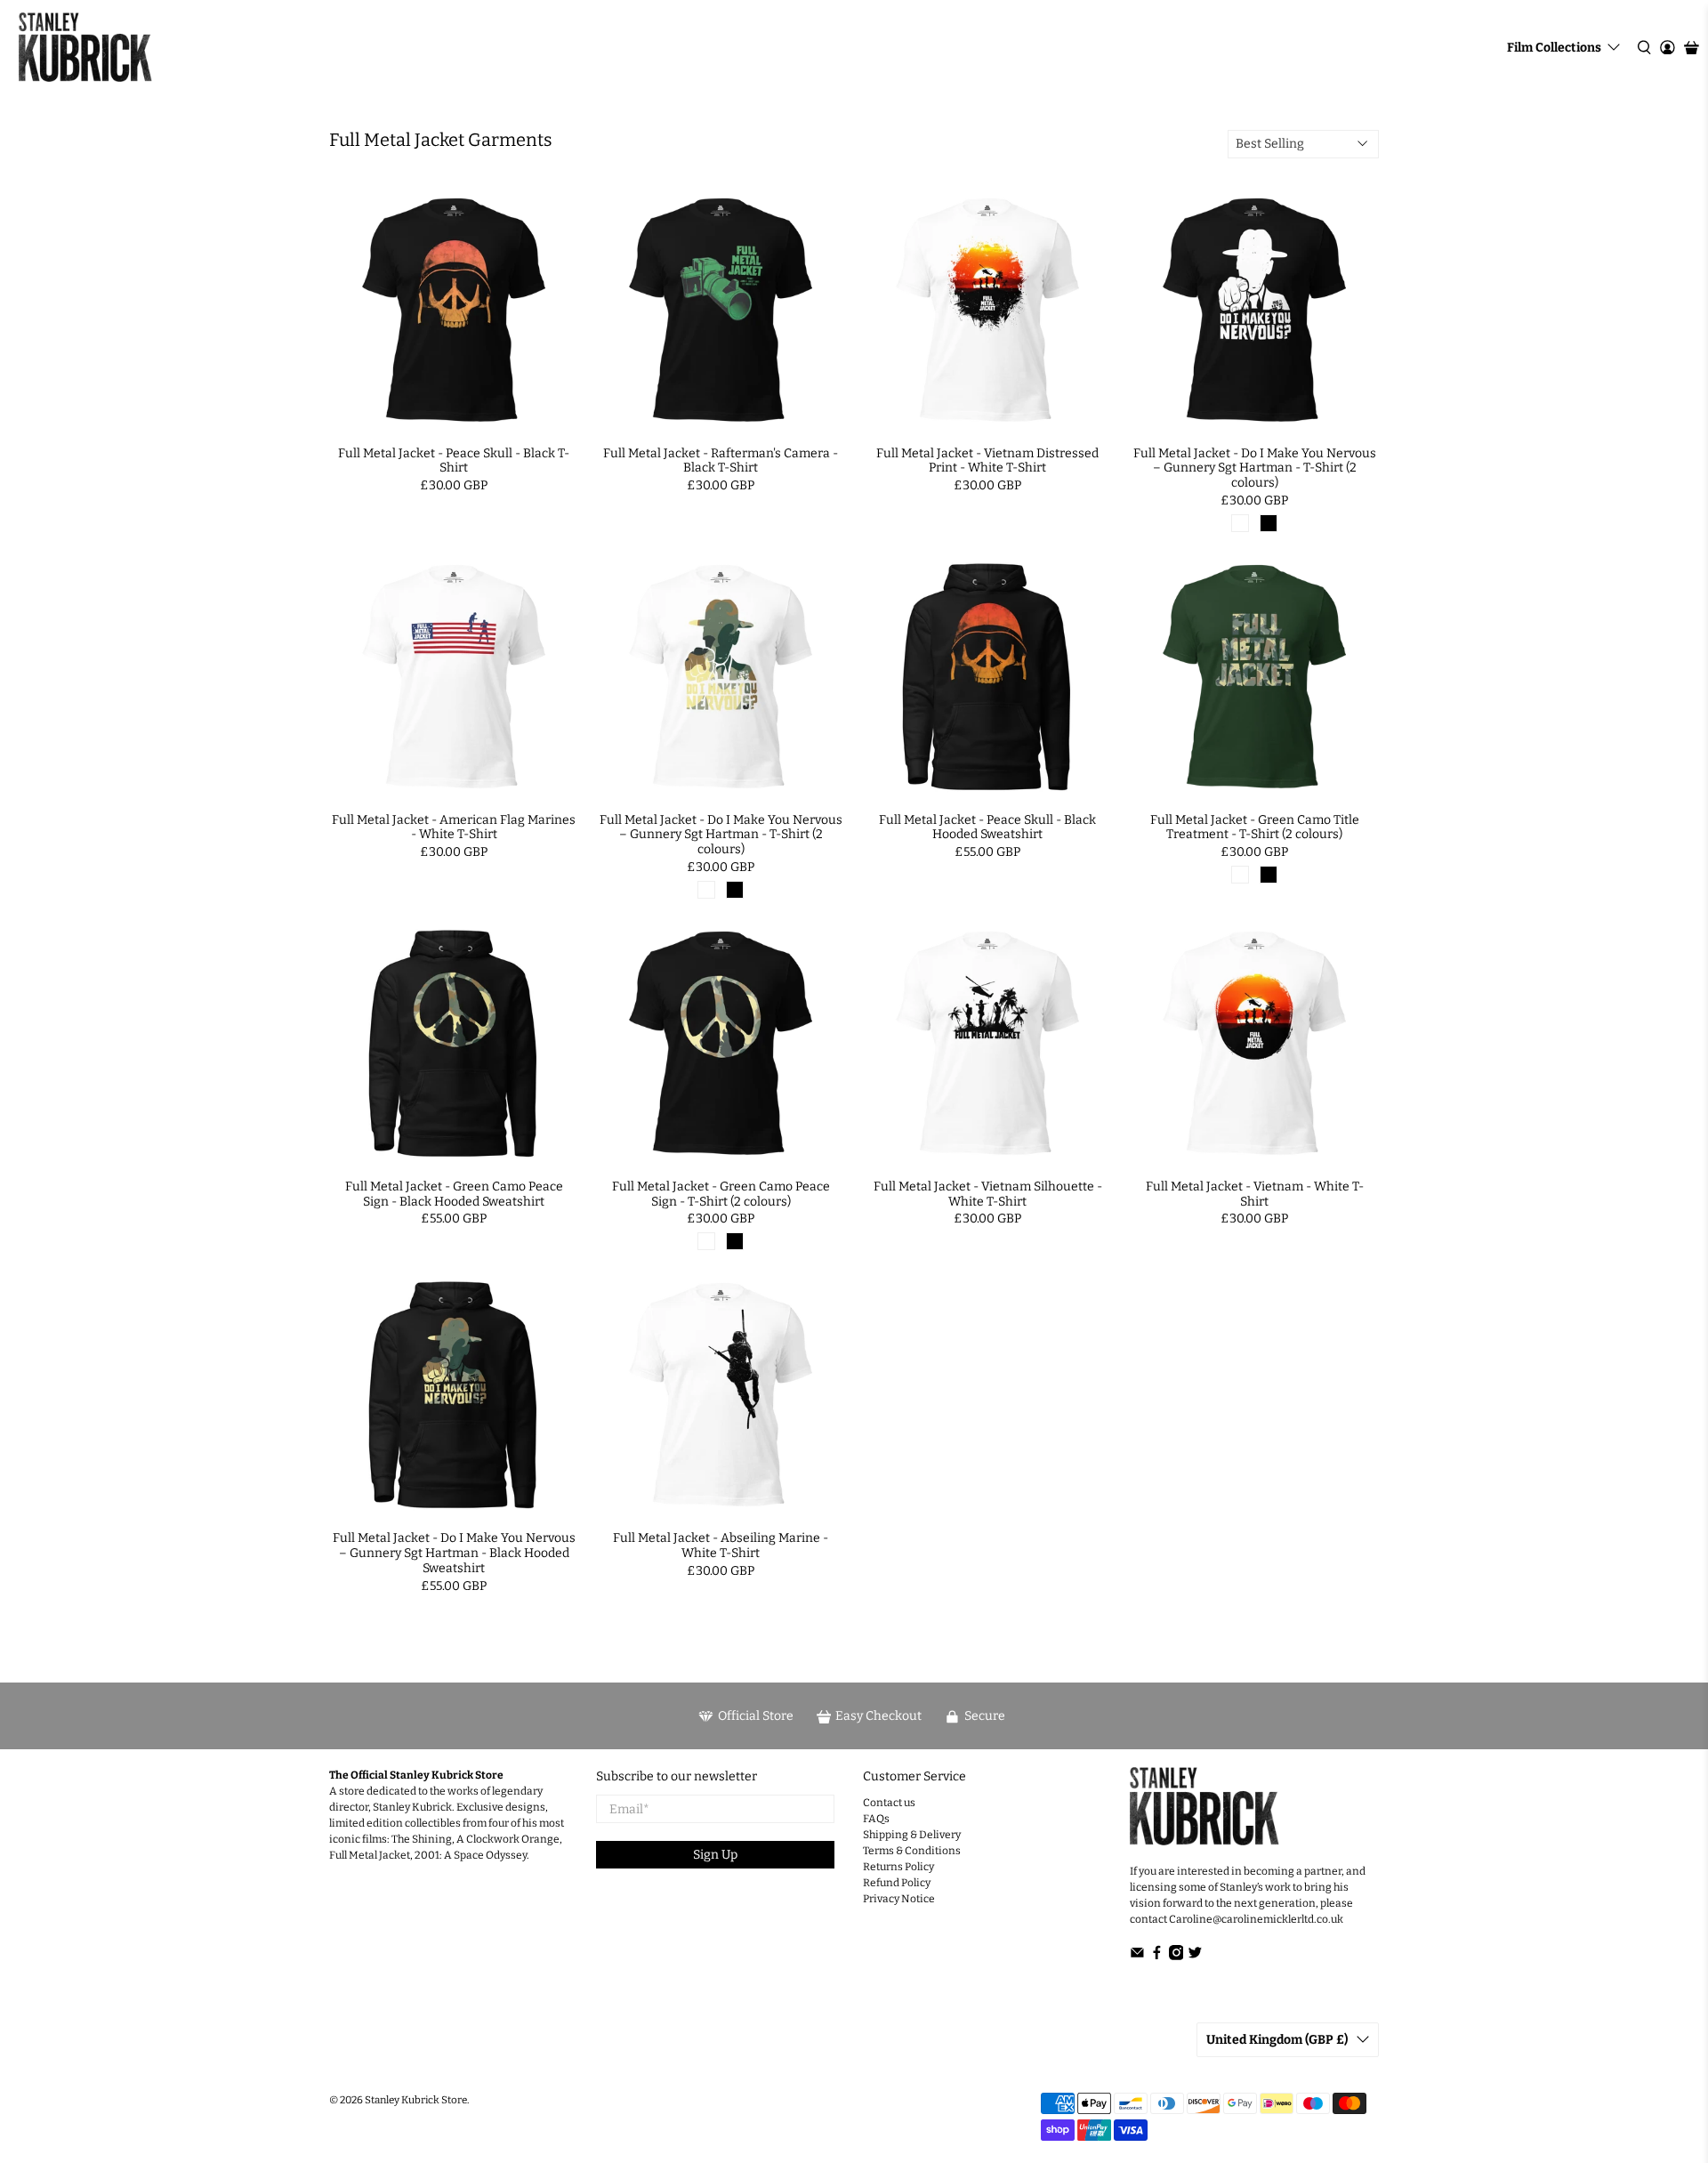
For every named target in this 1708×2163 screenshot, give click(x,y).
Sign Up (715, 1855)
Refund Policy (897, 1883)
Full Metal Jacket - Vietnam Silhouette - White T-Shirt (988, 1194)
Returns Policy (898, 1867)
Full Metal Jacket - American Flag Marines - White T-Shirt (454, 827)
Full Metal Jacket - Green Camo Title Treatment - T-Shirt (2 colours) (1255, 827)
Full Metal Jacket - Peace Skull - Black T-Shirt (454, 461)
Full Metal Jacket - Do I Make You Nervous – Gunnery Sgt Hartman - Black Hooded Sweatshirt (454, 1553)
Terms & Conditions (912, 1851)
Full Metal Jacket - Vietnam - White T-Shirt (1255, 1194)
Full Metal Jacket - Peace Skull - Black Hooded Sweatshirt (987, 827)
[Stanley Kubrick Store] (85, 47)
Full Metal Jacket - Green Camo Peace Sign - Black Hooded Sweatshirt (454, 1194)
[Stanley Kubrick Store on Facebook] (1157, 1957)
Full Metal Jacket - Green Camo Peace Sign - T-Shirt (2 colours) (721, 1194)
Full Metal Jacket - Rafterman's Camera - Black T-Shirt (721, 461)
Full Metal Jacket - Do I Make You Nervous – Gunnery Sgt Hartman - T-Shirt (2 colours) (1255, 468)
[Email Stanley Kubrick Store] (1137, 1957)
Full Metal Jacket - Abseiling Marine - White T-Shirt (721, 1546)
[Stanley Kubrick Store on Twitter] (1195, 1957)
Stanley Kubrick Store (416, 2100)
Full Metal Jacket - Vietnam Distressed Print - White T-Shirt (987, 461)
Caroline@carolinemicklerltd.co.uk (1256, 1919)
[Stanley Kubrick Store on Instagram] (1176, 1957)
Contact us (889, 1803)
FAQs (876, 1819)
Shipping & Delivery (912, 1835)
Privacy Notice (899, 1899)
